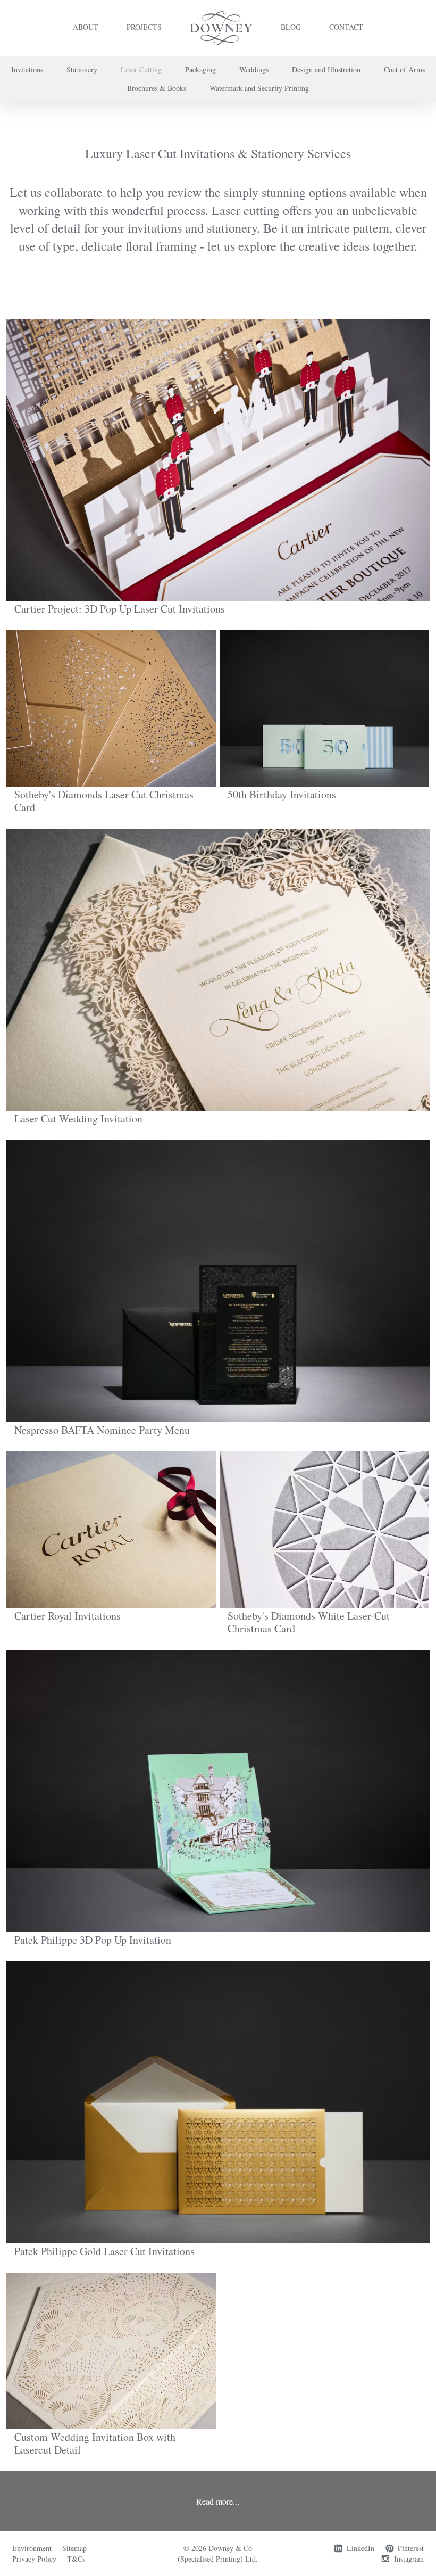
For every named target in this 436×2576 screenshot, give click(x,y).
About (86, 27)
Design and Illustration (326, 69)
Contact (346, 27)
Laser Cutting (141, 69)
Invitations (27, 69)
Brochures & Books (157, 88)
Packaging (200, 69)
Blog (291, 27)
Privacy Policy (34, 2559)
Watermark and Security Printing (259, 88)
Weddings (254, 69)
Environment (32, 2548)
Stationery (82, 69)
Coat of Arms (404, 69)
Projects (144, 27)
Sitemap (74, 2548)
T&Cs (76, 2559)
